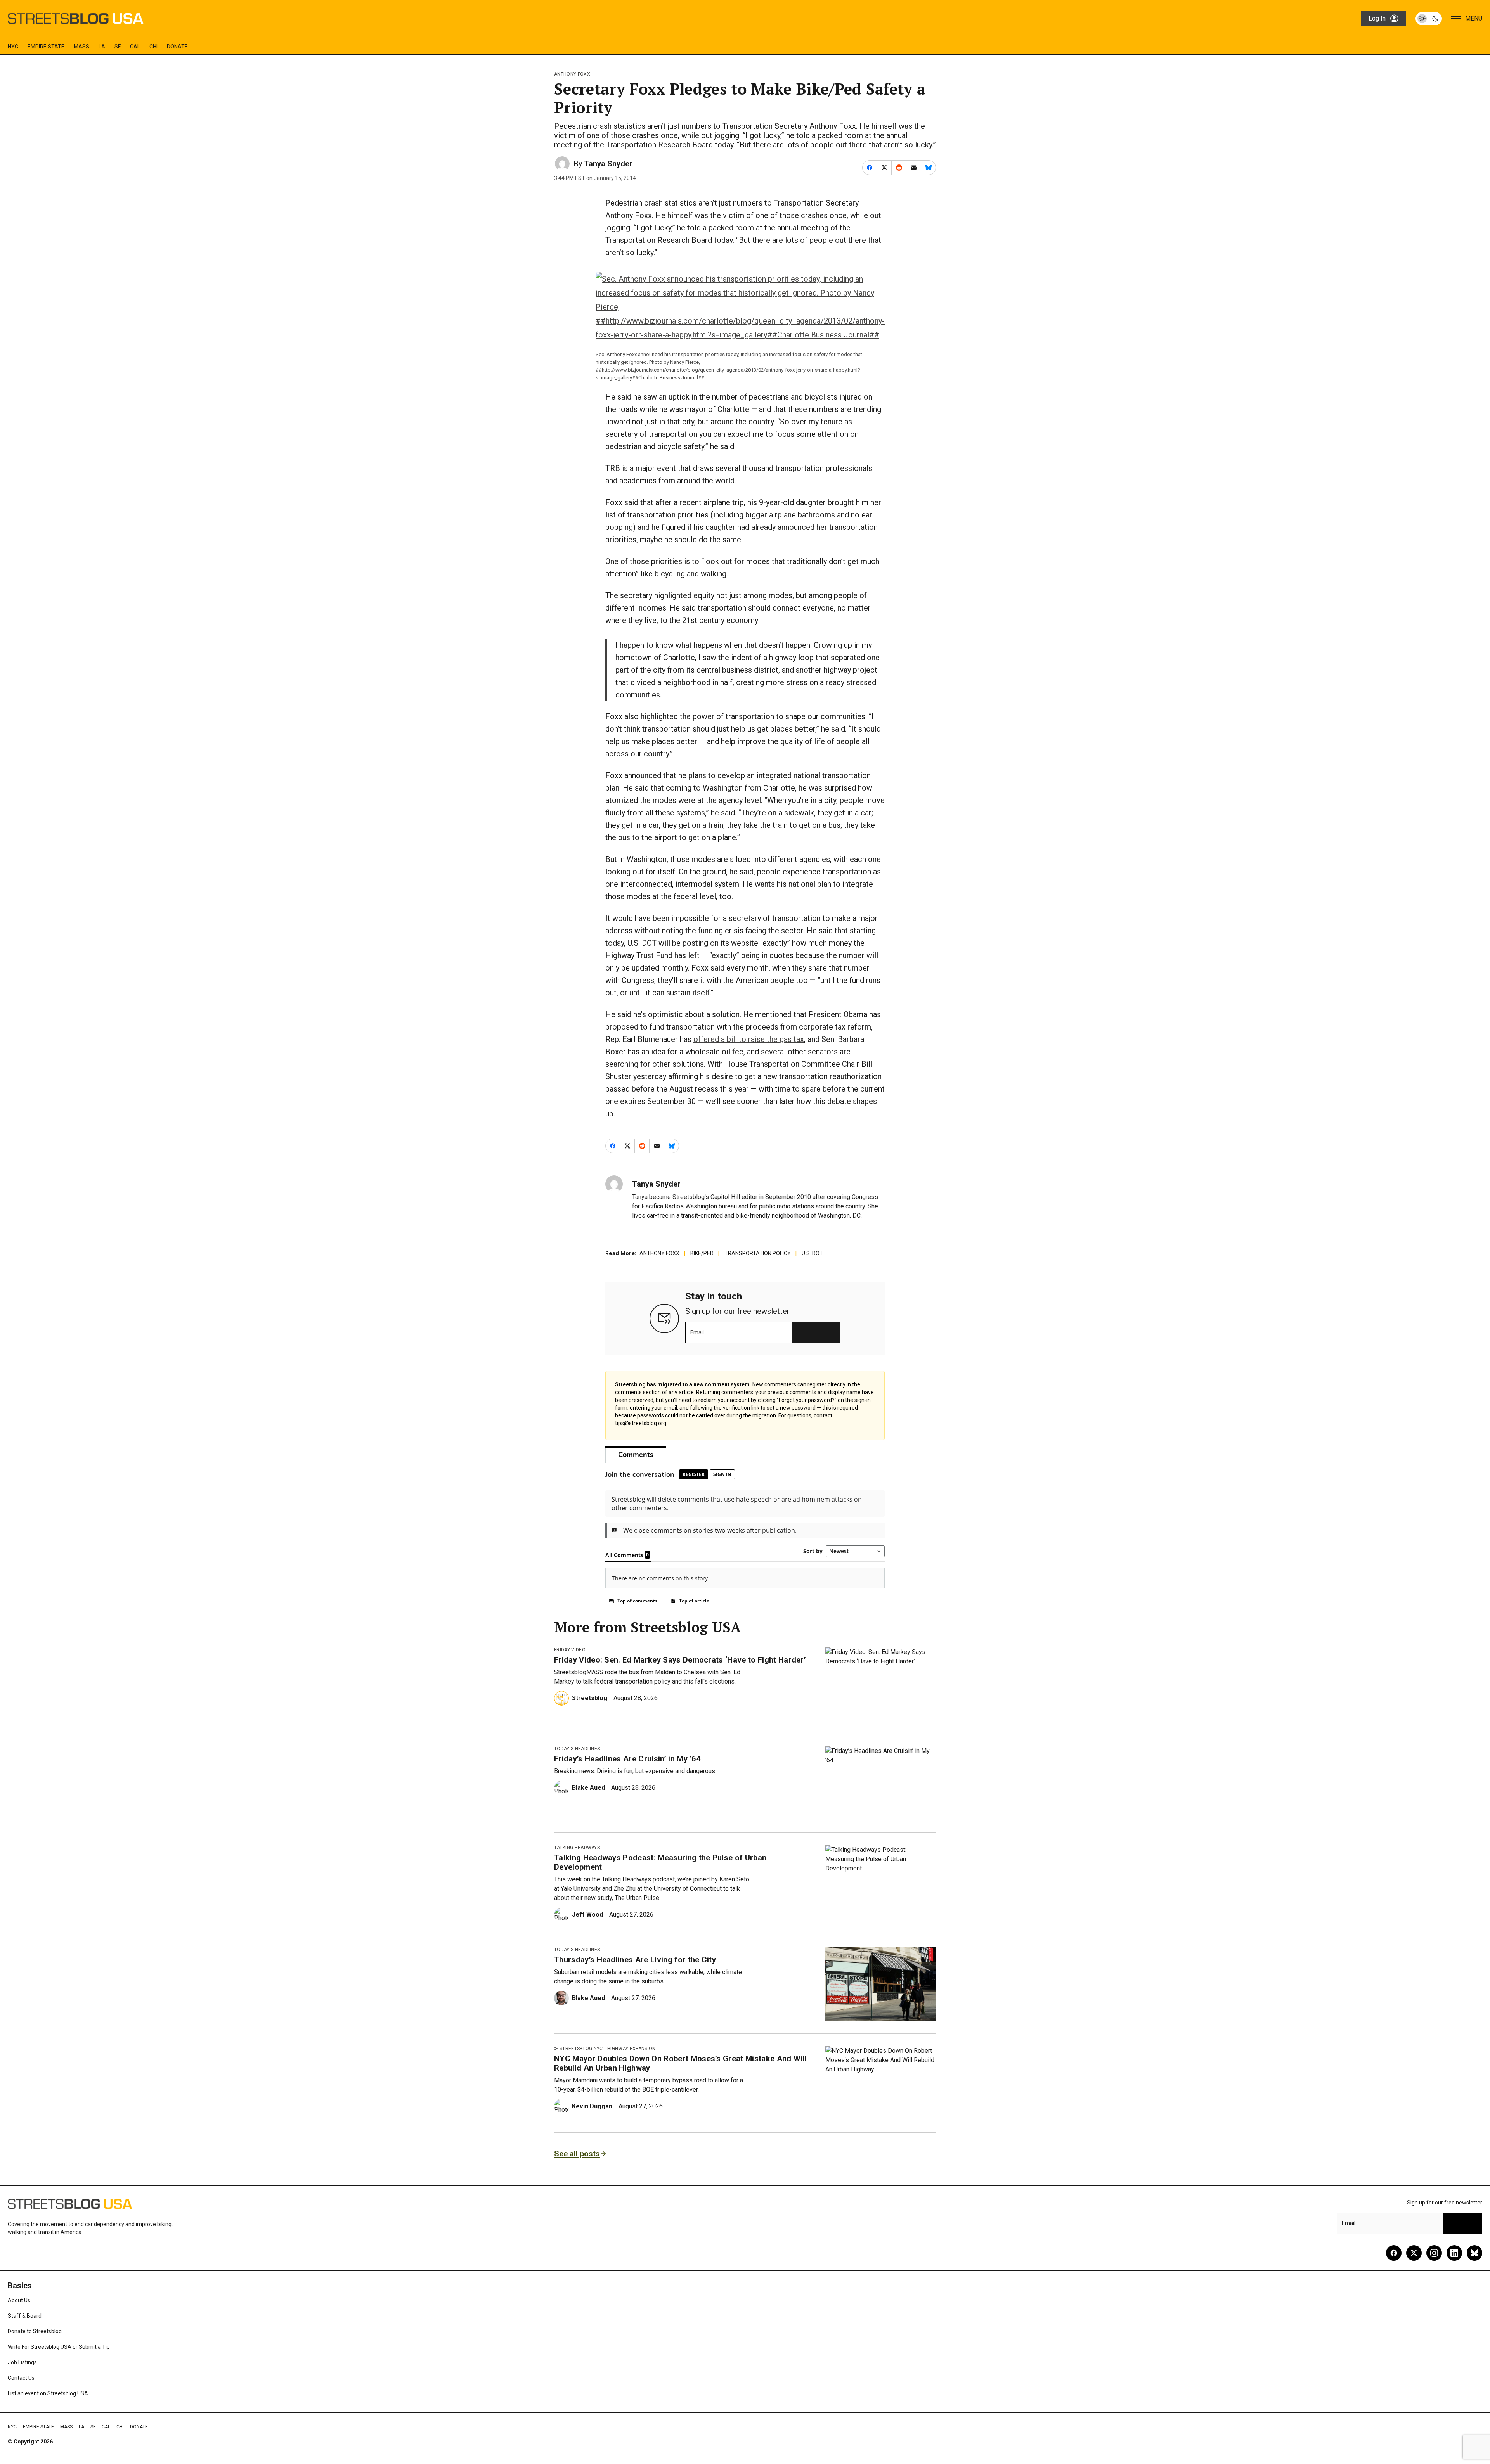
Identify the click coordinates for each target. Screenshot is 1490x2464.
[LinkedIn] (1454, 2253)
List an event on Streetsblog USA (48, 2393)
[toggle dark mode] (1429, 19)
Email (697, 1332)
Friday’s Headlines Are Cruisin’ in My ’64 (627, 1759)
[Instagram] (1434, 2253)
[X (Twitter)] (1414, 2253)
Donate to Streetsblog (35, 2331)
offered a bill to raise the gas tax (749, 1039)
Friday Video (570, 1650)
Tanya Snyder (608, 164)
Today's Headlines (577, 1749)
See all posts (577, 2154)
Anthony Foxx (572, 74)
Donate (177, 47)
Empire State (46, 47)
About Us (19, 2300)
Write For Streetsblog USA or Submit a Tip (59, 2347)
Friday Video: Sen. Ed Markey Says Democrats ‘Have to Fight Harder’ (680, 1660)
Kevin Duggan (592, 2106)
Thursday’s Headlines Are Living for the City (635, 1960)
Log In (1377, 18)
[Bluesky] (1474, 2253)
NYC (13, 47)
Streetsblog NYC (581, 2049)
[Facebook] (1394, 2253)
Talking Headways (577, 1848)
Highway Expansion (631, 2049)
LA (102, 47)
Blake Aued (588, 1788)
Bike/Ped (702, 1253)
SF (118, 47)
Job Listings (22, 2362)
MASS (81, 47)
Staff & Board (25, 2316)
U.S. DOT (812, 1253)
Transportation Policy (758, 1253)
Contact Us (21, 2378)
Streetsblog (590, 1698)
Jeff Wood (587, 1915)
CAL (135, 47)
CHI (153, 47)
